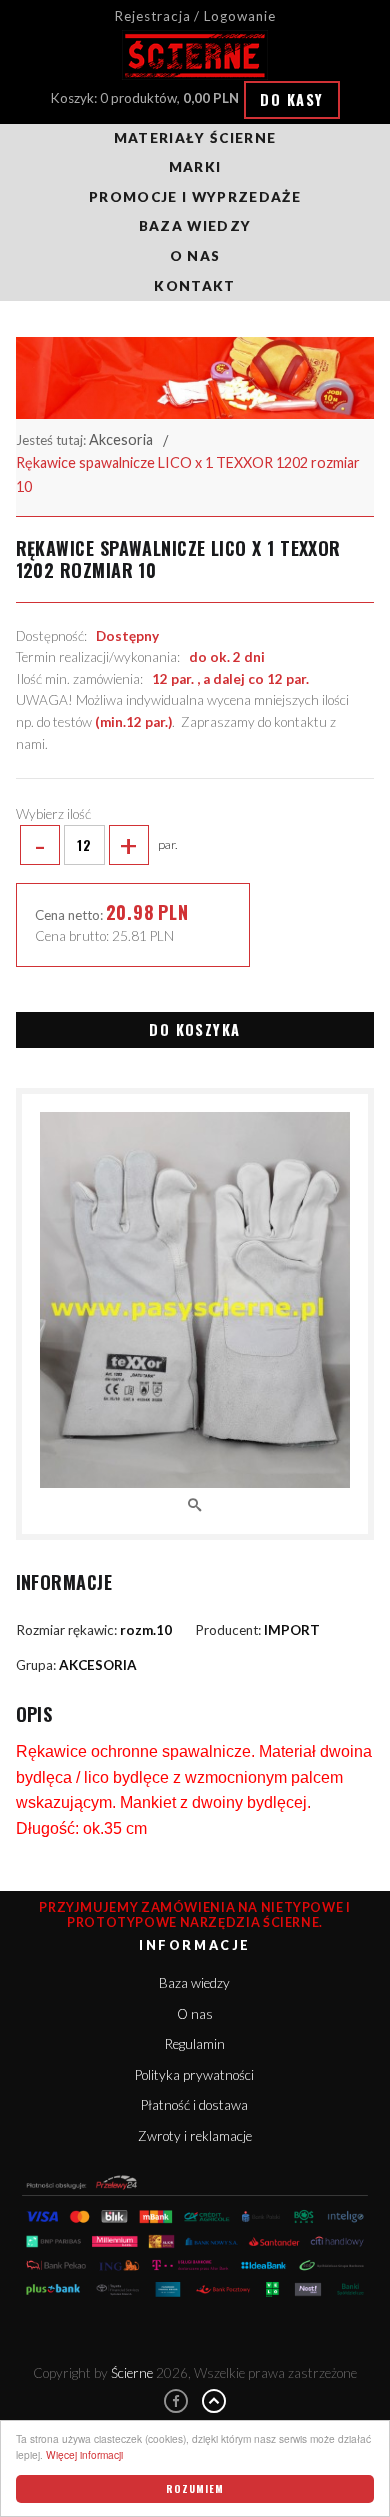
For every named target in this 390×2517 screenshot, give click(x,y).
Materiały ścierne (195, 138)
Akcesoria (121, 439)
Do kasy (291, 99)
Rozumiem (195, 2488)
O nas (195, 256)
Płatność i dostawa (194, 2105)
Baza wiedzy (195, 226)
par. (105, 845)
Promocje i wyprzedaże (195, 197)
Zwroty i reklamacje (195, 2136)
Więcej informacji (84, 2454)
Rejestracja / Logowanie (195, 16)
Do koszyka (194, 1029)
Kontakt (194, 286)
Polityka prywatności (194, 2075)
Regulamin (195, 2044)
